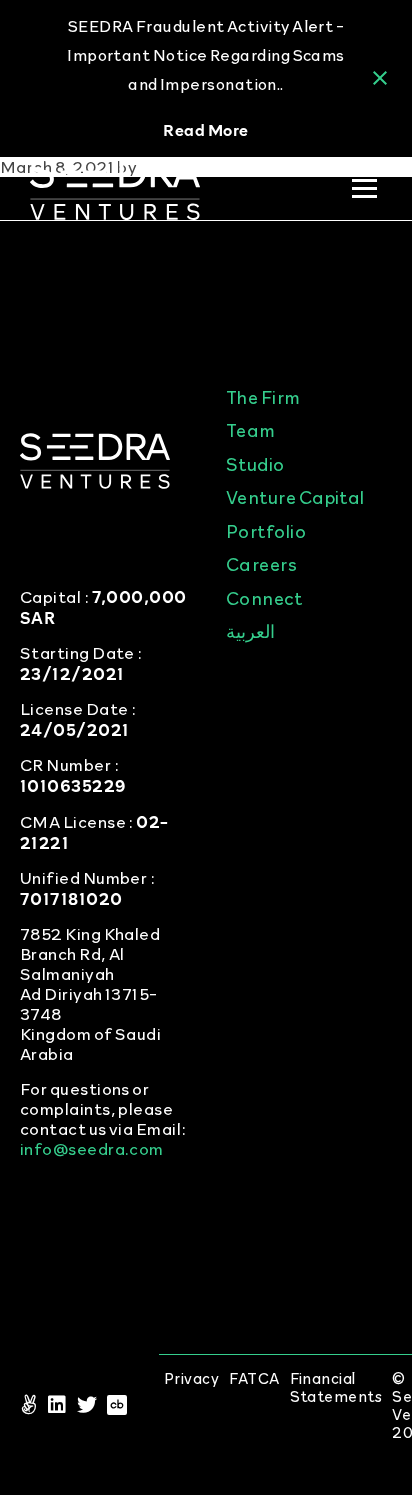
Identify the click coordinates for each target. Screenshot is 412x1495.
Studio (255, 463)
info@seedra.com (92, 1148)
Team (251, 429)
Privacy (191, 1378)
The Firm (263, 396)
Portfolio (266, 530)
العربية (250, 630)
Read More (205, 129)
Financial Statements (336, 1387)
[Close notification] (380, 78)
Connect (264, 597)
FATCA (254, 1378)
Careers (261, 563)
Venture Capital (295, 496)
